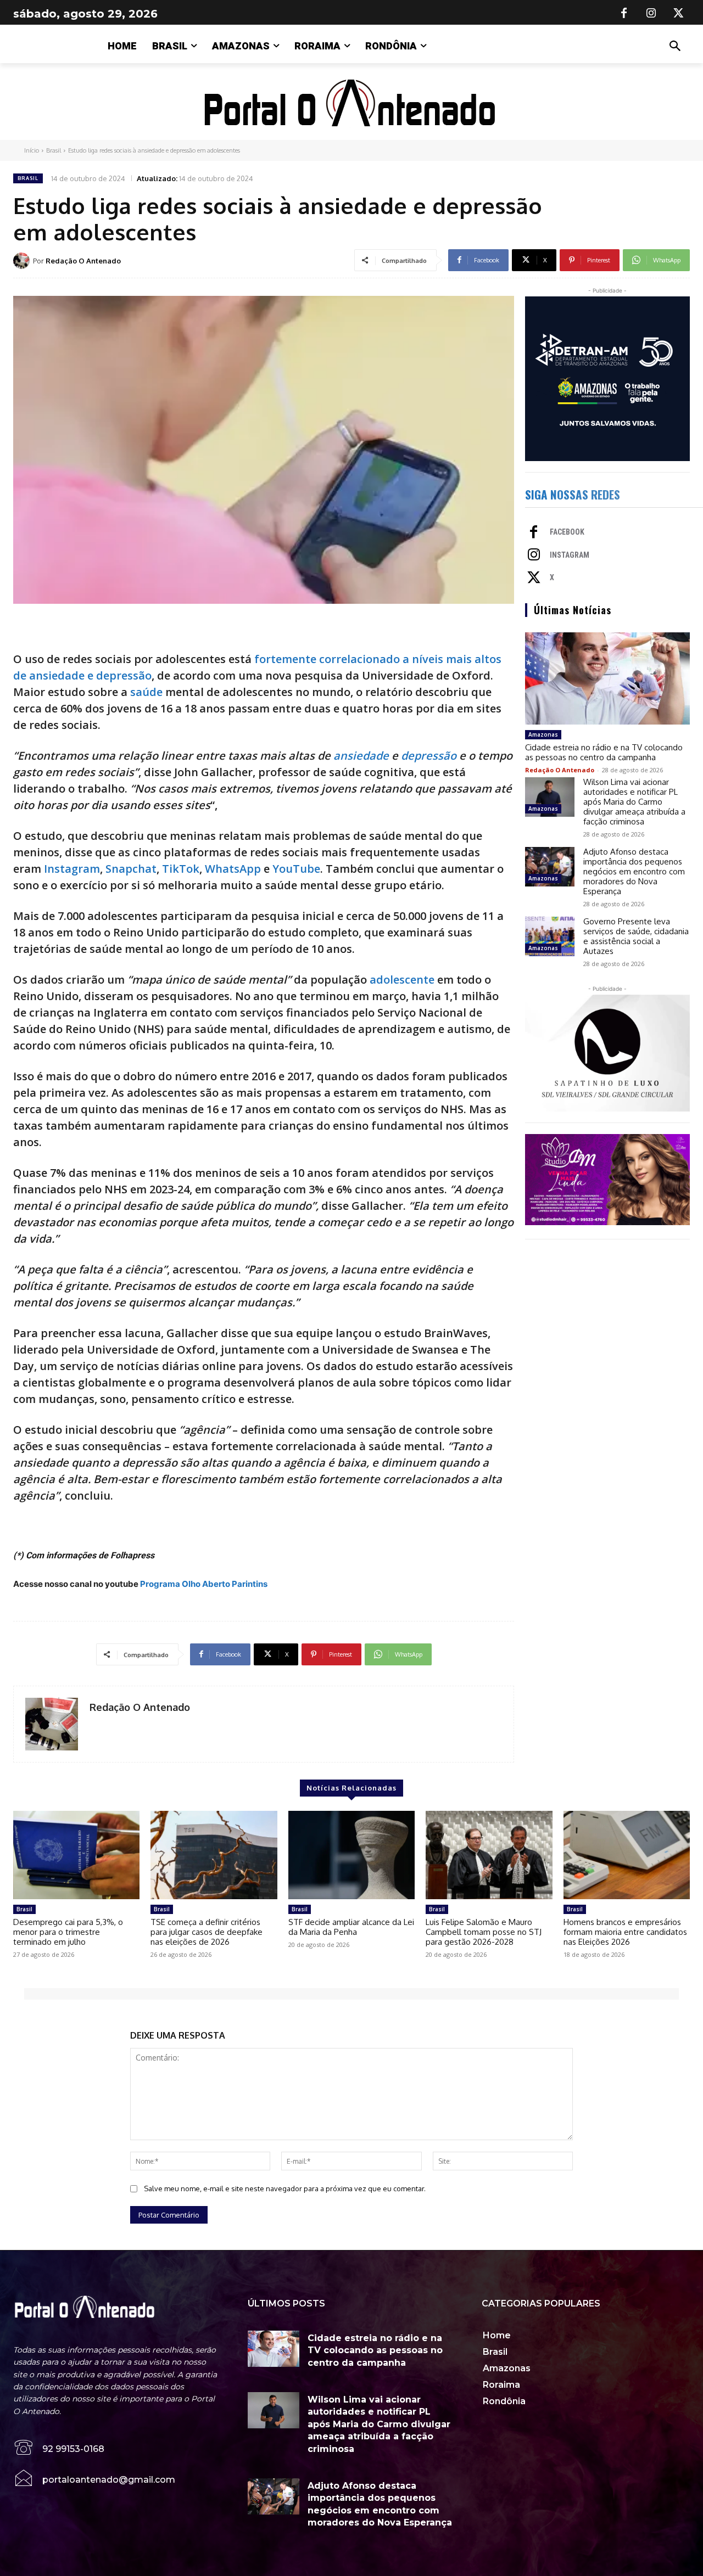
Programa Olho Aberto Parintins (204, 1584)
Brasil (54, 150)
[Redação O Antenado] (23, 261)
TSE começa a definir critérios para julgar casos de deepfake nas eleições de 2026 (207, 1932)
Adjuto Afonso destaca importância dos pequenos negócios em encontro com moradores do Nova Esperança (634, 871)
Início (32, 150)
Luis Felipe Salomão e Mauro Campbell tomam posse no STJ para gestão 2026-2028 (484, 1932)
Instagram (72, 869)
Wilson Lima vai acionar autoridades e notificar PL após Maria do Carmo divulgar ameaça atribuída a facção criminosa (634, 802)
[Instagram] (651, 14)
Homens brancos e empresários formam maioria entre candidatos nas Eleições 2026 (625, 1932)
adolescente (402, 980)
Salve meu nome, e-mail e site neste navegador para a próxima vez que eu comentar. (285, 2188)
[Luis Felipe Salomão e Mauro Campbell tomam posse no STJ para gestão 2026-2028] (489, 1855)
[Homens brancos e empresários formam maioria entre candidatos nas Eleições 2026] (627, 1855)
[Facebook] (624, 14)
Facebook (567, 532)
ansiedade (361, 756)
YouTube (296, 869)
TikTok (181, 869)
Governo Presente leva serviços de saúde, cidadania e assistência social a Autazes (636, 936)
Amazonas (543, 734)
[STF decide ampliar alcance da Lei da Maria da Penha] (351, 1855)
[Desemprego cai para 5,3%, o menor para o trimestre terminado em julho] (76, 1855)
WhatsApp (233, 869)
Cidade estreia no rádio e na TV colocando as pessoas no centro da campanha (604, 752)
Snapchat (131, 869)
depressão (429, 756)
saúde (146, 692)
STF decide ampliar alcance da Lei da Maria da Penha (351, 1927)
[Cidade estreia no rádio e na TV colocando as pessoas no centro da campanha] (607, 678)
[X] (679, 14)
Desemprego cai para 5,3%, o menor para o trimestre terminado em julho (68, 1932)
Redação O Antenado (83, 261)
